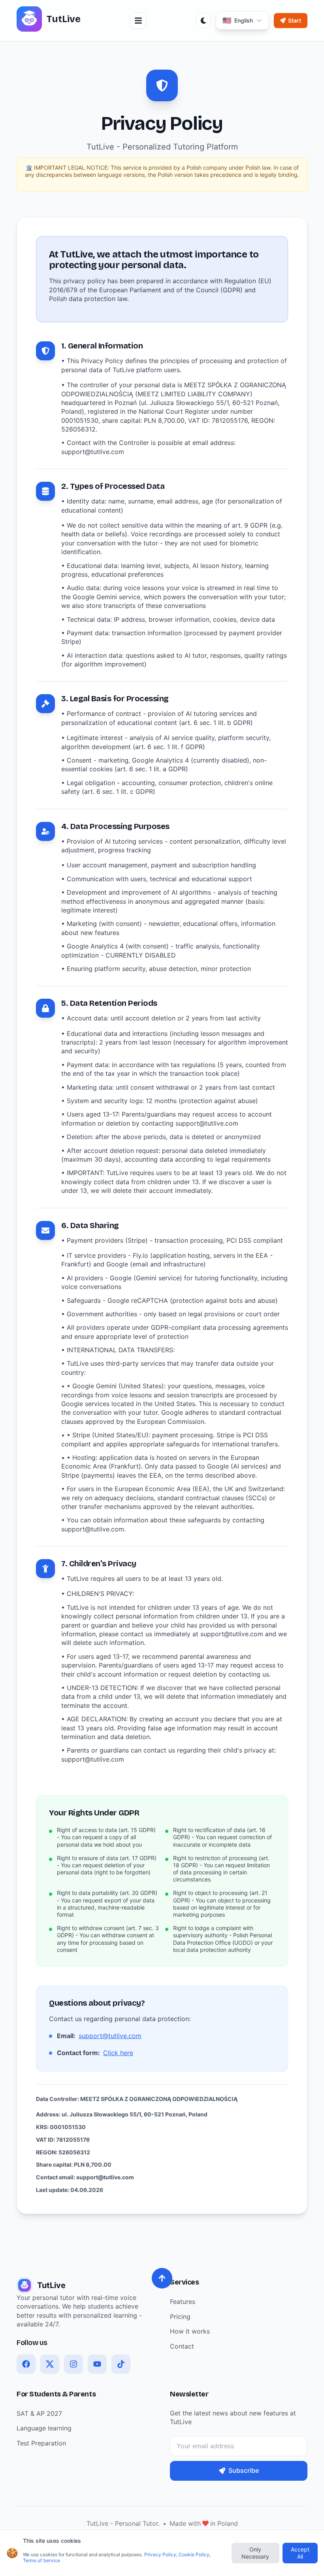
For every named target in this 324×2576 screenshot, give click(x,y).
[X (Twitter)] (50, 2364)
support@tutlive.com (110, 2036)
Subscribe (244, 2470)
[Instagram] (73, 2364)
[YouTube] (97, 2364)
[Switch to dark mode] (203, 21)
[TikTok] (121, 2364)
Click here (118, 2053)
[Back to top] (162, 2278)
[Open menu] (138, 21)
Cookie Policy (194, 2554)
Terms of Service (41, 2560)
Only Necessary (255, 2553)
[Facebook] (26, 2364)
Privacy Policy (160, 2554)
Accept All (300, 2553)
